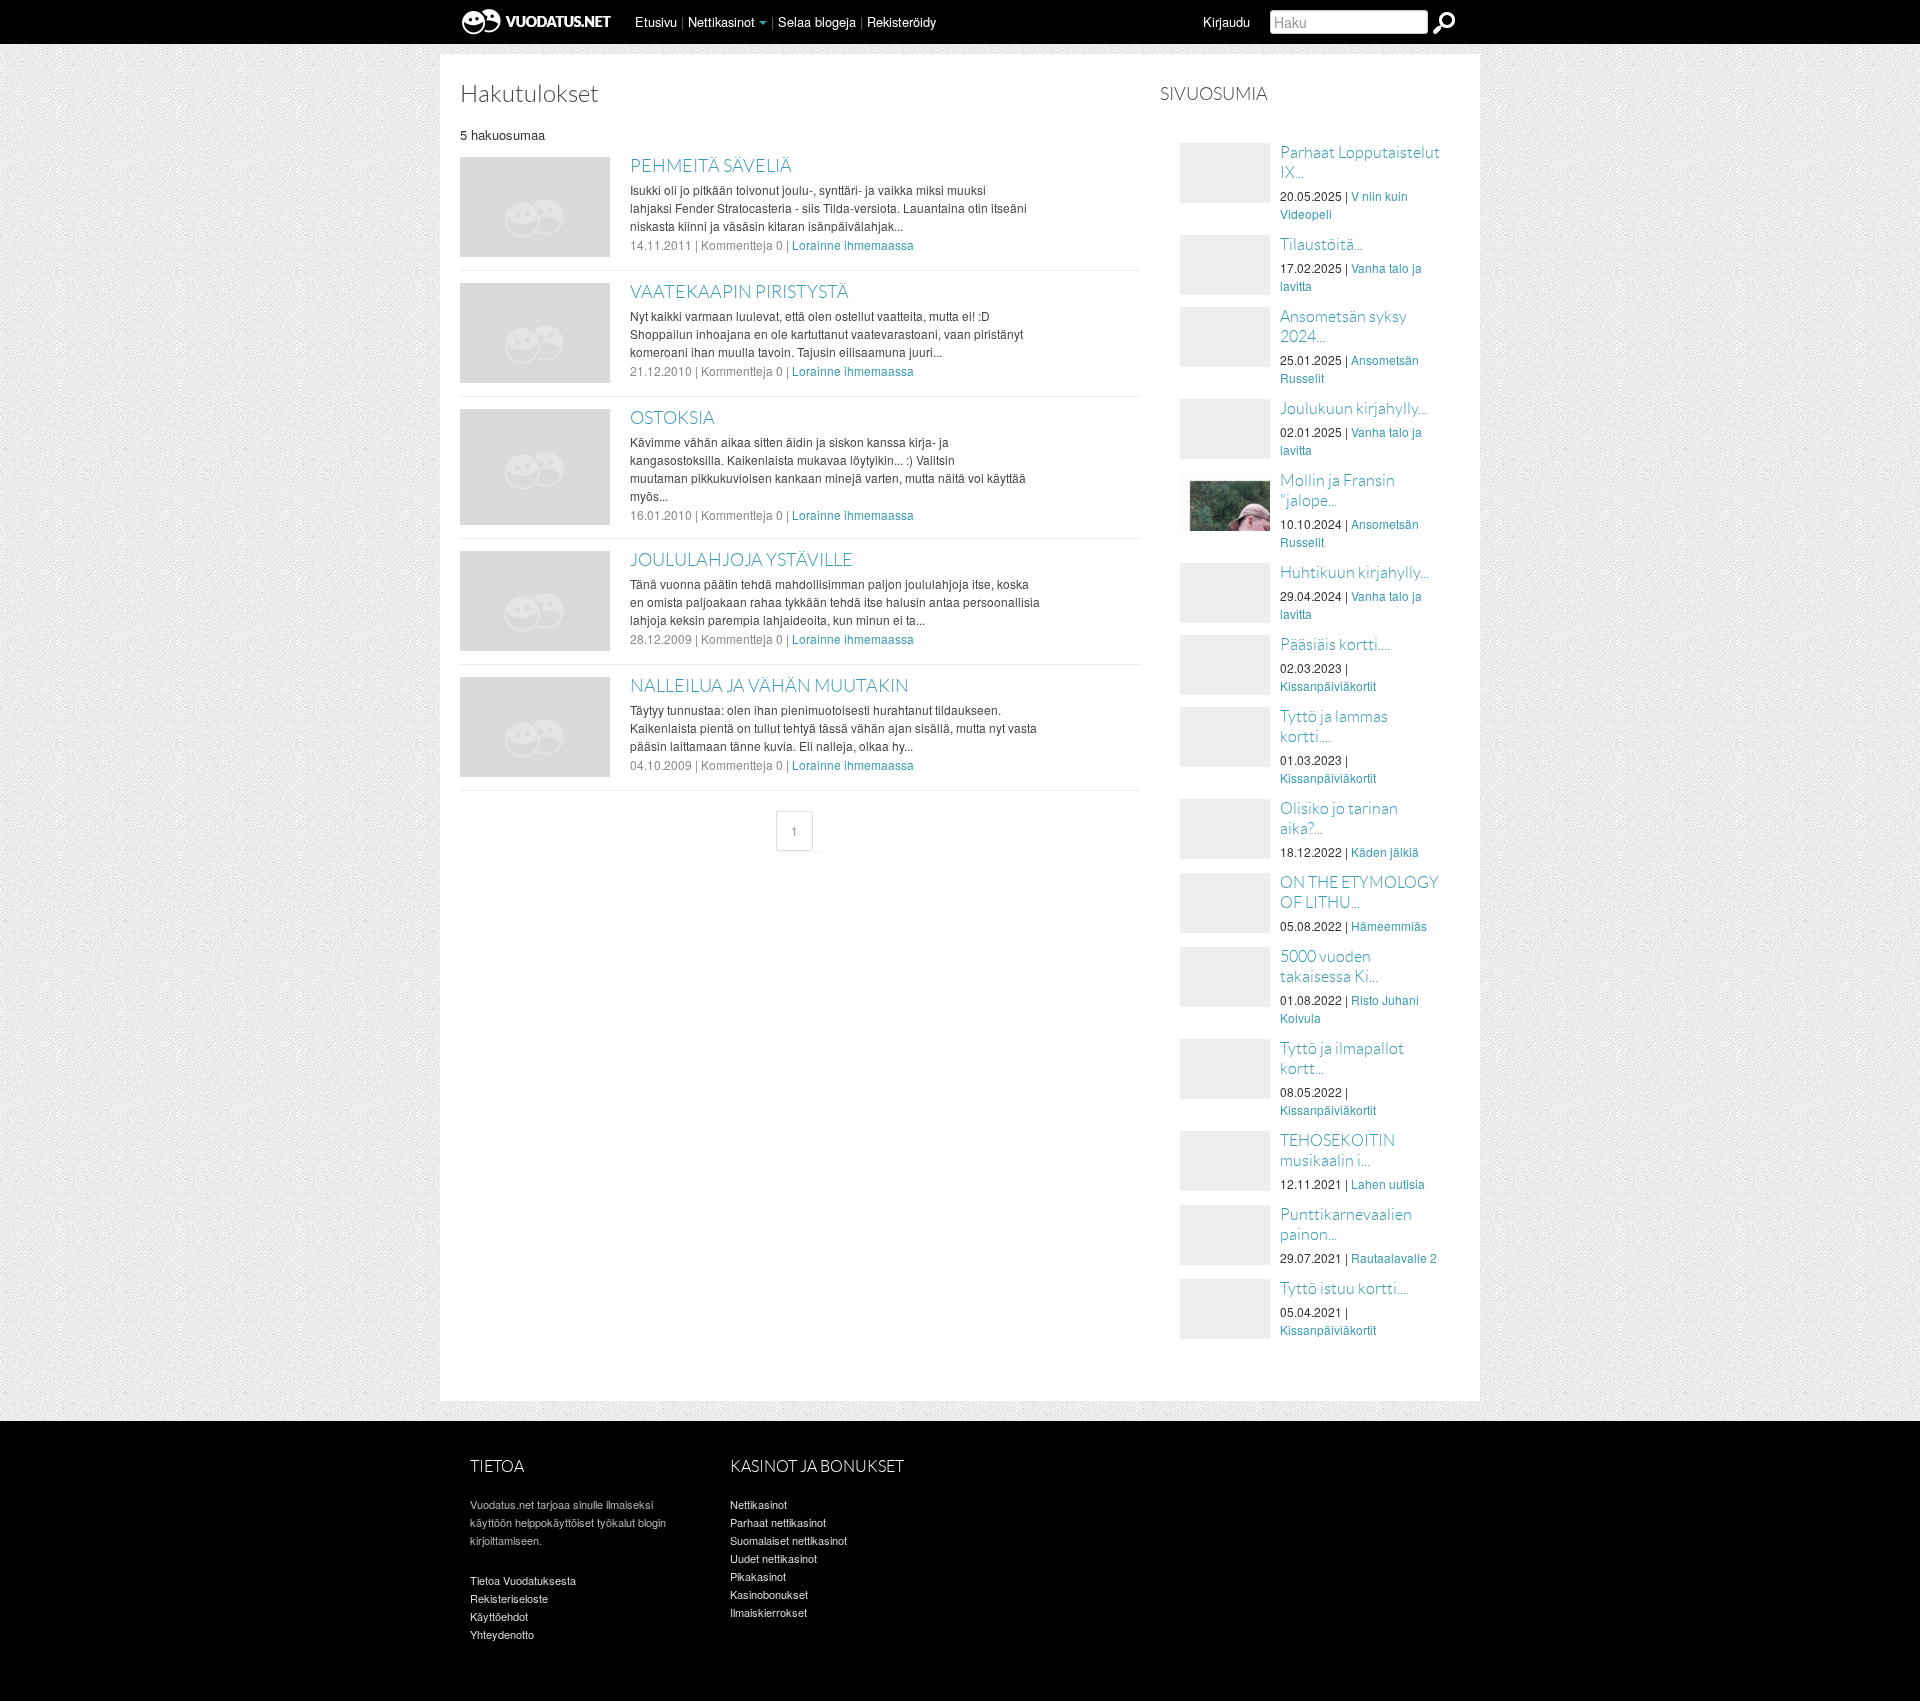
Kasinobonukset (769, 1594)
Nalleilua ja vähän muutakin (769, 686)
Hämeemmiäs (1389, 925)
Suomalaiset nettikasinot (788, 1540)
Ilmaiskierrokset (768, 1612)
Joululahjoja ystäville (741, 560)
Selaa (817, 21)
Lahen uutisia (1388, 1183)
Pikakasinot (758, 1576)
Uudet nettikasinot (773, 1558)
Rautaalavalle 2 (1394, 1257)
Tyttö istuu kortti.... (1344, 1288)
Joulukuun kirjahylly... (1353, 408)
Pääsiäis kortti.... (1335, 644)
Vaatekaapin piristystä (739, 292)
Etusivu (656, 21)
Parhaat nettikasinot (778, 1522)
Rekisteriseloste (509, 1598)
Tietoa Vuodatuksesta (523, 1580)
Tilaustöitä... (1321, 244)
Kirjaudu (1226, 21)
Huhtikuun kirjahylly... (1354, 572)
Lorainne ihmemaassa (853, 244)
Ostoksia (672, 418)
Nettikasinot (721, 21)
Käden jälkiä (1385, 851)
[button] (763, 23)
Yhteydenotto (502, 1634)
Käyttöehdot (499, 1616)
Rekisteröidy (901, 21)
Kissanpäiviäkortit (1328, 685)
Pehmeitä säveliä (711, 166)
